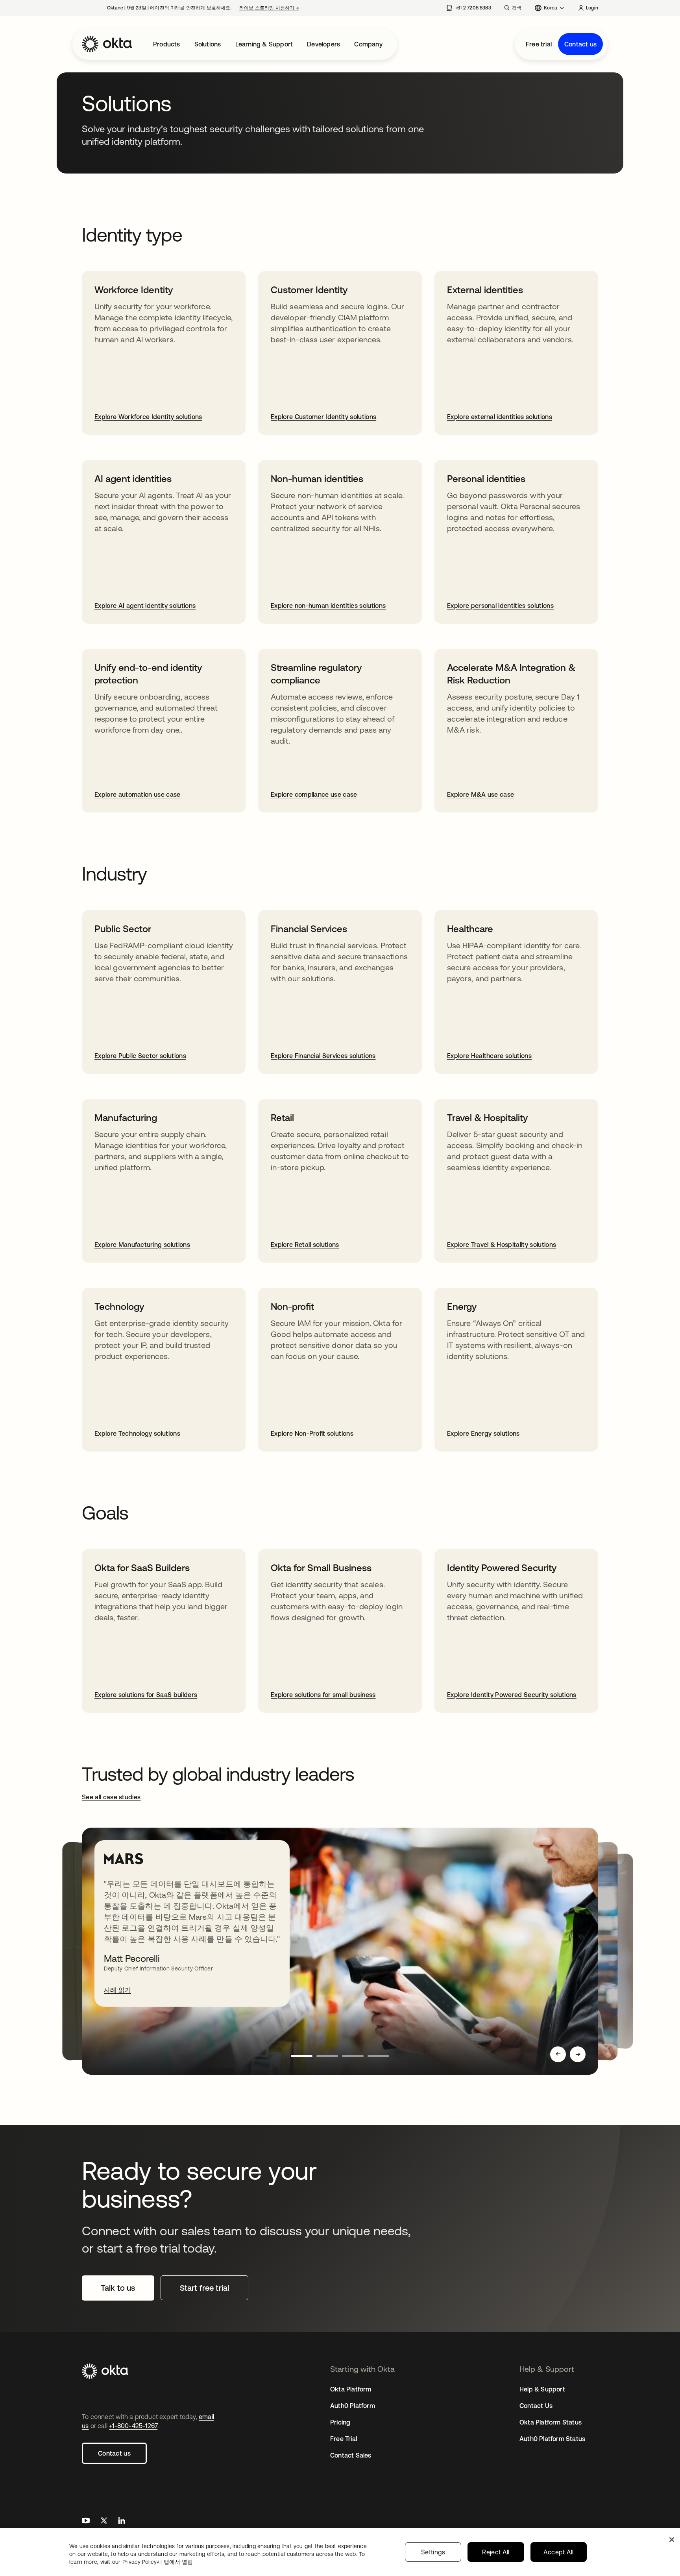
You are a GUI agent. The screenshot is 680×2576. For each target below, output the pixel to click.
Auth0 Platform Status (552, 2439)
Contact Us (536, 2406)
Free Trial (344, 2439)
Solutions (208, 44)
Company (368, 44)
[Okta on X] (104, 2522)
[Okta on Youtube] (86, 2522)
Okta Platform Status (551, 2422)
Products (167, 44)
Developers (323, 44)
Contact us (580, 44)
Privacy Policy (158, 2562)
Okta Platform (351, 2389)
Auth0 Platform (353, 2406)
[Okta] (107, 44)
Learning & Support (264, 44)
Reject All (496, 2552)
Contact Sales (351, 2455)
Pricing (340, 2422)
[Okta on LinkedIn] (122, 2522)
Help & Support (542, 2389)
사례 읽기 (117, 1990)
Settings (433, 2552)
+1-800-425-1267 (133, 2426)
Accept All (559, 2552)
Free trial (539, 44)
